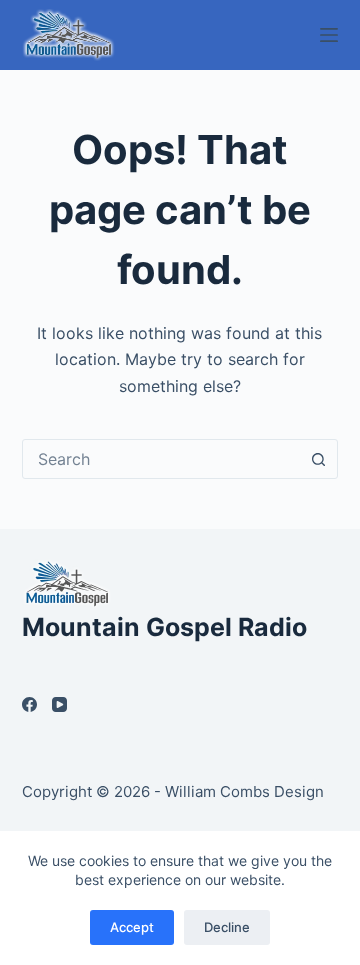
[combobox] (161, 459)
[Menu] (329, 35)
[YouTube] (59, 704)
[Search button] (318, 459)
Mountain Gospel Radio (164, 627)
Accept (132, 927)
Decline (227, 927)
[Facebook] (29, 704)
